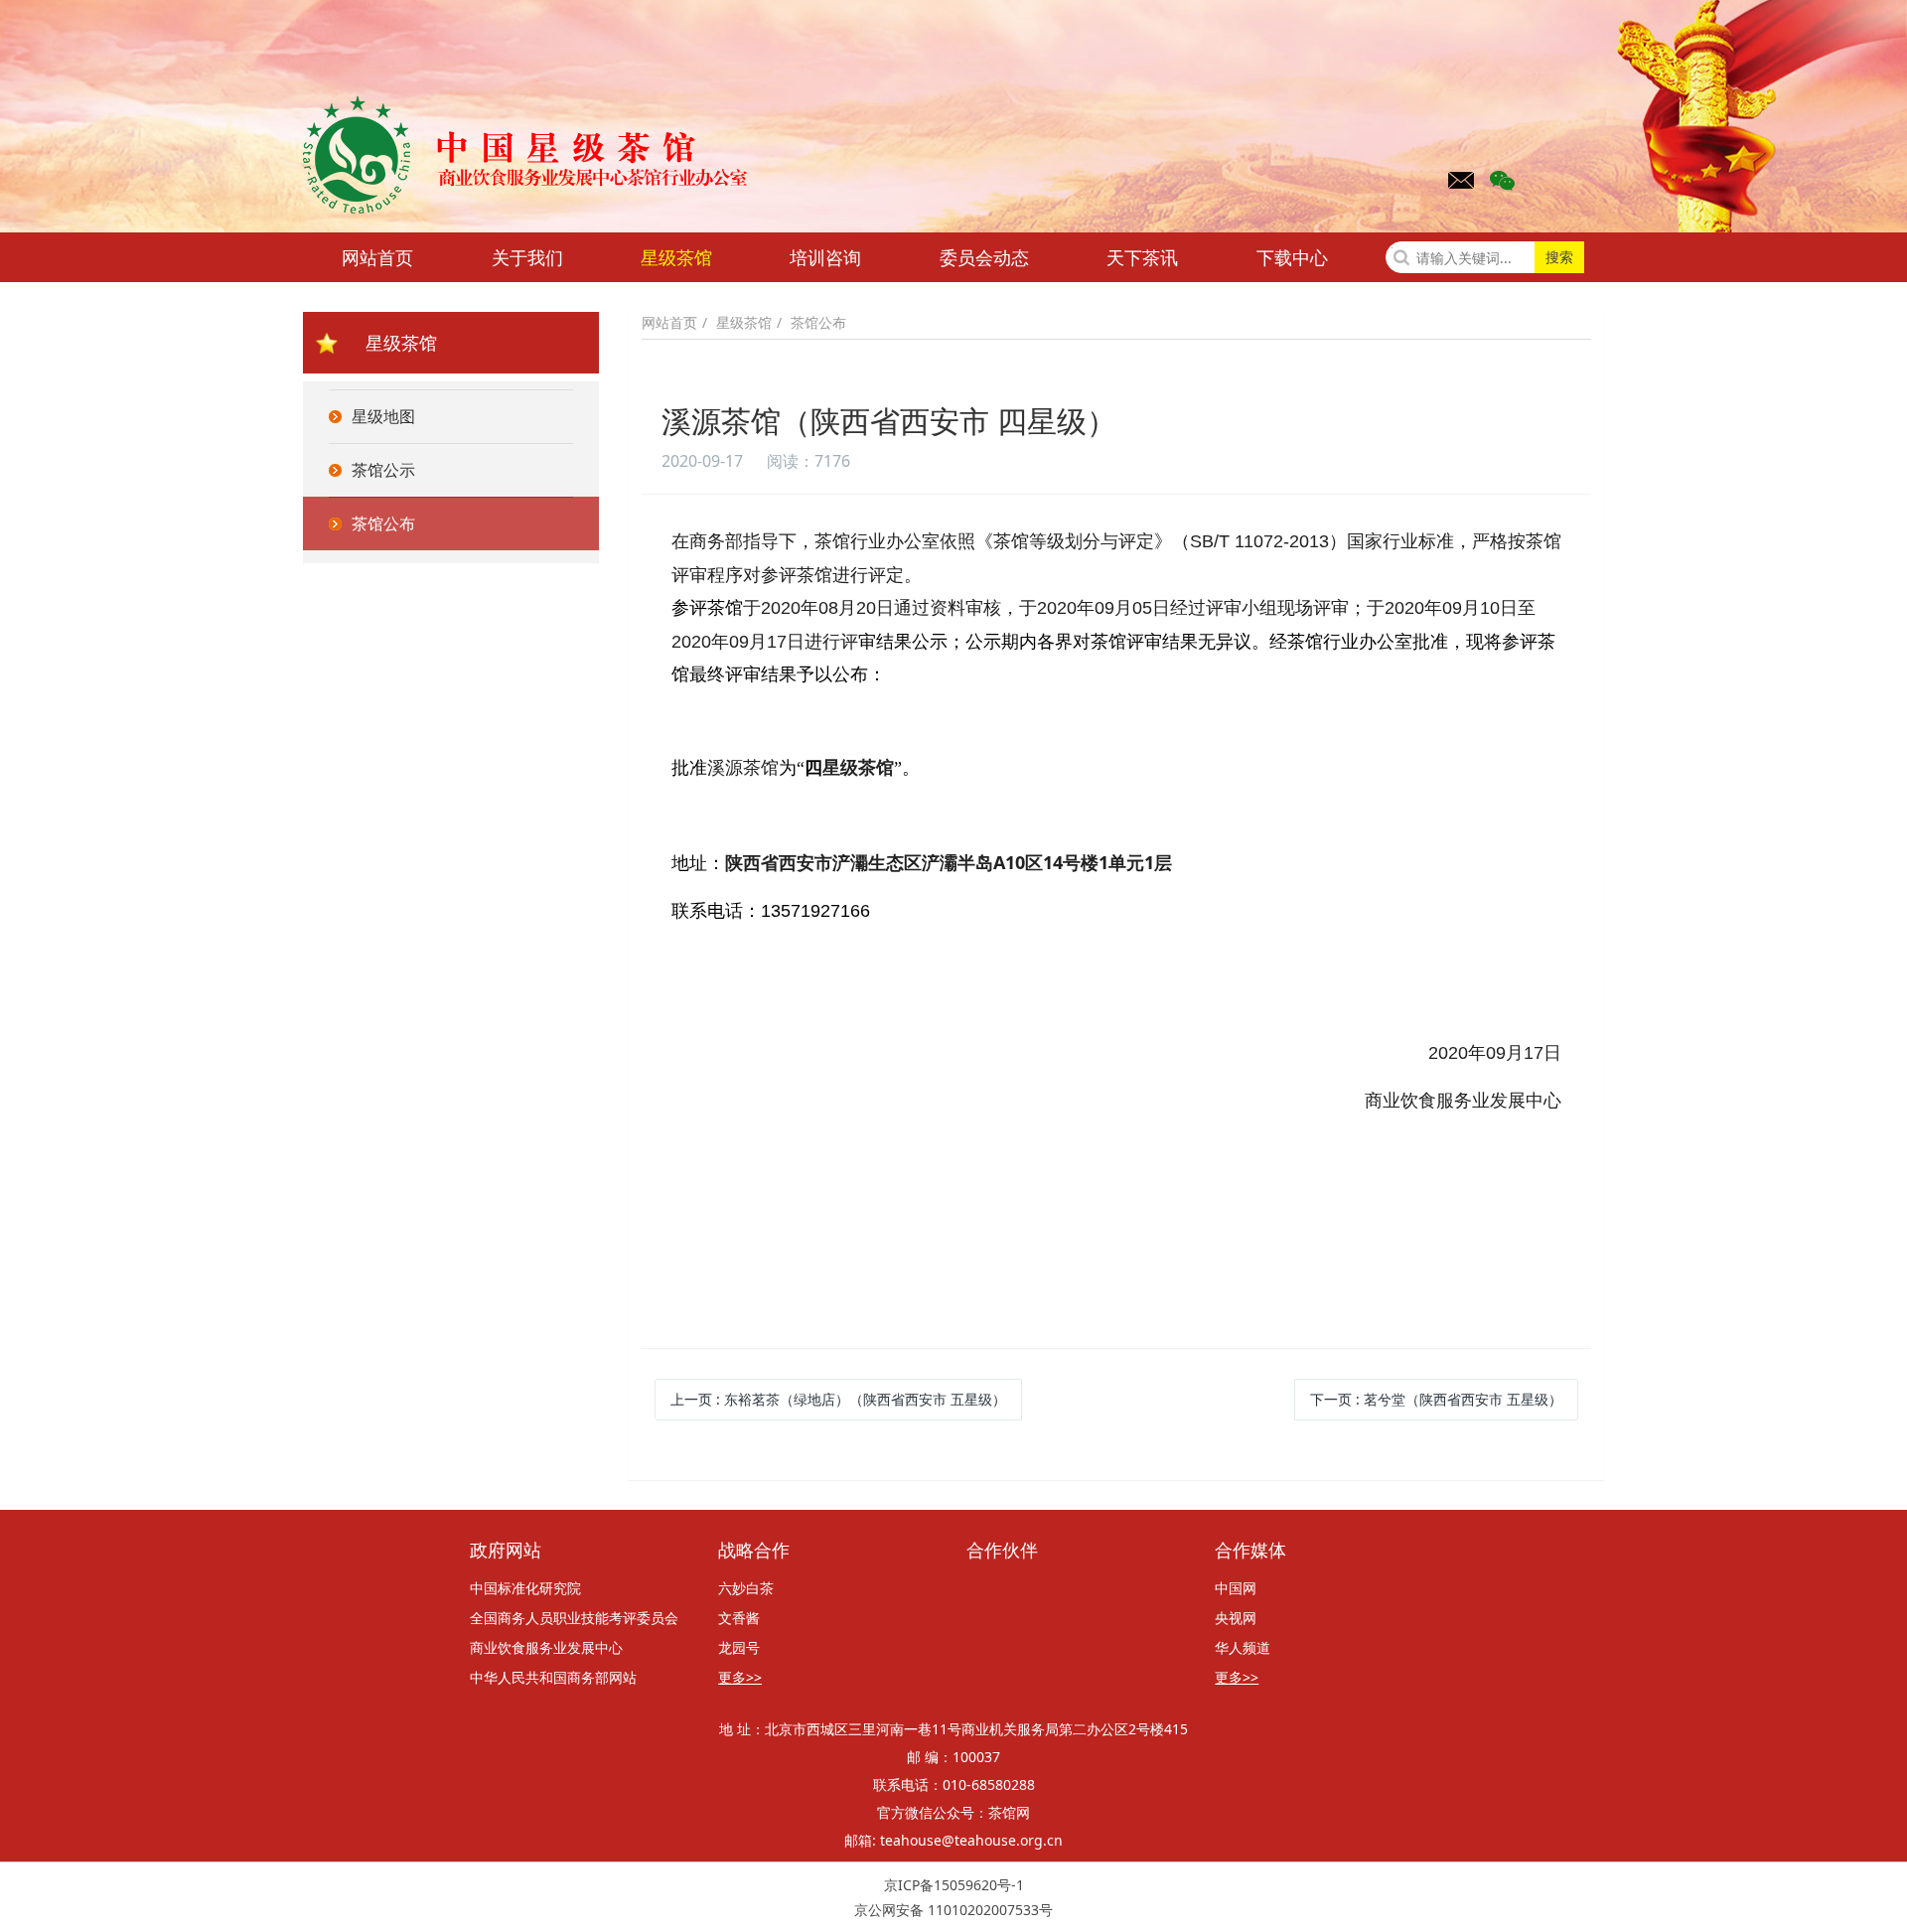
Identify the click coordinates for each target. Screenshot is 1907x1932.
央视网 (1236, 1618)
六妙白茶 (746, 1588)
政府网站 (506, 1551)
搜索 (1559, 257)
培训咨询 (825, 257)
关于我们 (527, 257)
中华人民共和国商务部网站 (553, 1677)
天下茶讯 (1142, 257)
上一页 (838, 1399)
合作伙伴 (1002, 1551)
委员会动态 (984, 257)
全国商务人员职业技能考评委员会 (574, 1618)
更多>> (740, 1677)
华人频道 (1243, 1647)
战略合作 (754, 1551)
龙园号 (739, 1647)
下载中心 (1292, 257)
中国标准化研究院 (525, 1588)
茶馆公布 (818, 322)
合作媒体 (1250, 1551)
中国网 (1236, 1588)
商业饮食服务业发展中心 (546, 1647)
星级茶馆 (676, 257)
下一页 (1436, 1399)
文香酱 (739, 1618)
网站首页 (377, 257)
